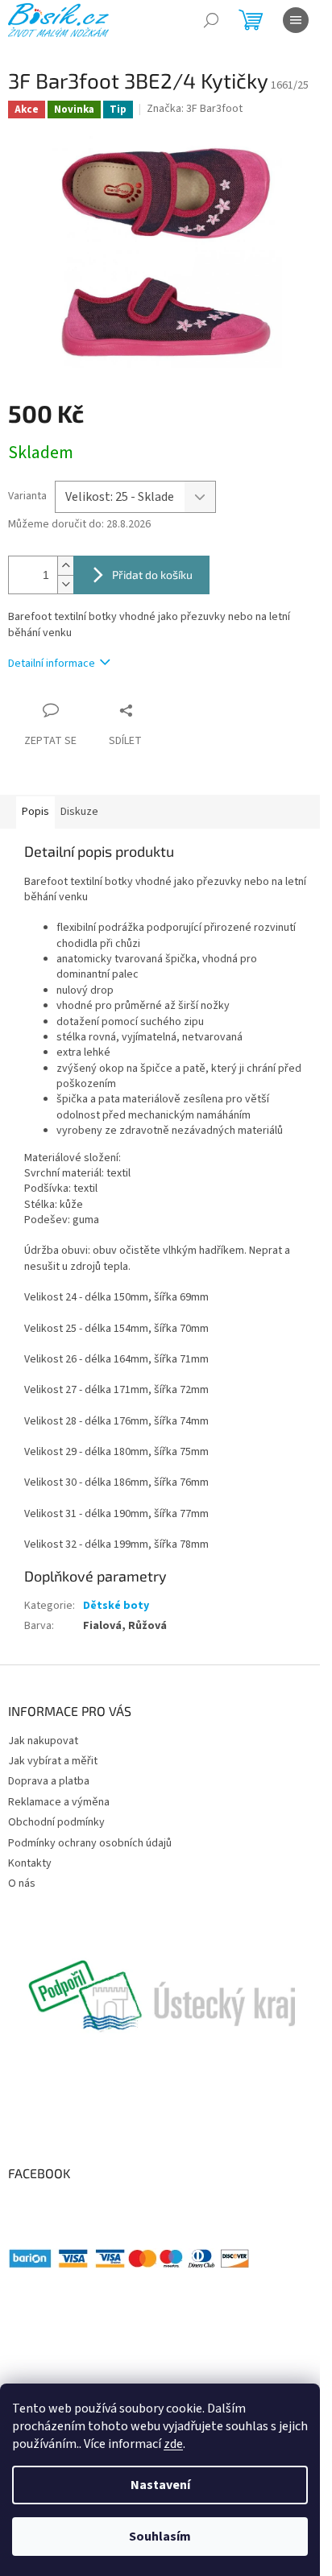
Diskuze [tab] (79, 812)
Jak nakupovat (43, 1741)
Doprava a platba (49, 1781)
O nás (22, 1883)
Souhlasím (160, 2537)
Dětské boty (116, 1606)
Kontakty (30, 1863)
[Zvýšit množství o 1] (65, 566)
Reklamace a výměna (59, 1802)
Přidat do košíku (152, 575)
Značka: (195, 109)
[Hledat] (211, 20)
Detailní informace (52, 664)
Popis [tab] (35, 812)
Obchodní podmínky (56, 1822)
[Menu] (296, 20)
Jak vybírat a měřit (53, 1761)
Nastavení (160, 2485)
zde (173, 2444)
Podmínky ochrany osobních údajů (90, 1843)
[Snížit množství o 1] (65, 584)
